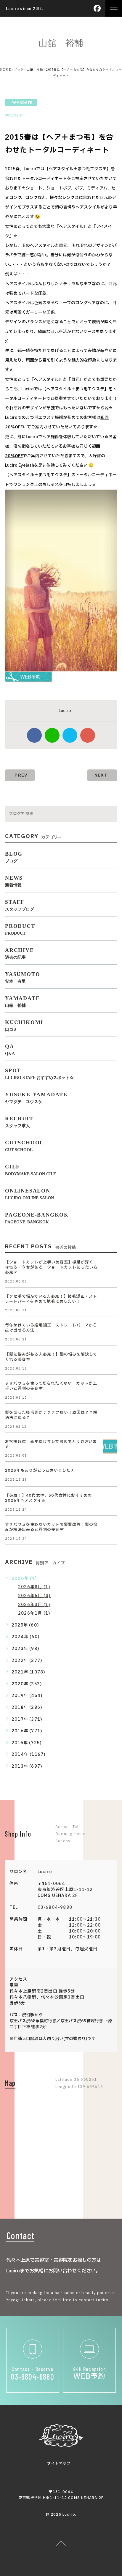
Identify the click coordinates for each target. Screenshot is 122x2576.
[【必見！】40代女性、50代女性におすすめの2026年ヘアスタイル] (110, 1500)
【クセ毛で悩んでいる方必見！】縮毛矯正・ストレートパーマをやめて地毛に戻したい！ (51, 1299)
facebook (34, 735)
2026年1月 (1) (34, 1613)
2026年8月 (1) (34, 1587)
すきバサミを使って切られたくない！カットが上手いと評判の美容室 (51, 1386)
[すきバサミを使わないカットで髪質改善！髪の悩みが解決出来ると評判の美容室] (110, 1529)
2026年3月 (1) (34, 1605)
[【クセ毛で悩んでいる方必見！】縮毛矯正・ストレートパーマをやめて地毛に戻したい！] (110, 1301)
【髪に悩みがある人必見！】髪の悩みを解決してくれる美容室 (51, 1357)
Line (52, 735)
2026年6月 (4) (34, 1596)
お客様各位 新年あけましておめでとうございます (51, 1444)
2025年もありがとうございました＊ (40, 1471)
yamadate (22, 103)
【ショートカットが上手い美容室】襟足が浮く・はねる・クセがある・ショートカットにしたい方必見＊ (51, 1267)
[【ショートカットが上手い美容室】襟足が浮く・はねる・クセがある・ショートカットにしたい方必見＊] (110, 1267)
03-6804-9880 (55, 1907)
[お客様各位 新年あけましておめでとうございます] (110, 1446)
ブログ (19, 69)
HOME (5, 69)
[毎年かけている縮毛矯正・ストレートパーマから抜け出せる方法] (110, 1330)
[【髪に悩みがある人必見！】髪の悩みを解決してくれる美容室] (110, 1359)
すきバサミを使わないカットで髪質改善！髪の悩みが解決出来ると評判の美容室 (51, 1527)
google (88, 735)
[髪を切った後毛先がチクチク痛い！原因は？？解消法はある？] (110, 1417)
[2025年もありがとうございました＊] (110, 1475)
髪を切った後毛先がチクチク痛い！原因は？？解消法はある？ (51, 1415)
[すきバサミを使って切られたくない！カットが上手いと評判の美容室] (110, 1388)
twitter (70, 735)
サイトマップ (59, 2463)
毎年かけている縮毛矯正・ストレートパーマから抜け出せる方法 (51, 1328)
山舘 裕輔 (35, 69)
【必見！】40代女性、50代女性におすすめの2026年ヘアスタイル (48, 1498)
